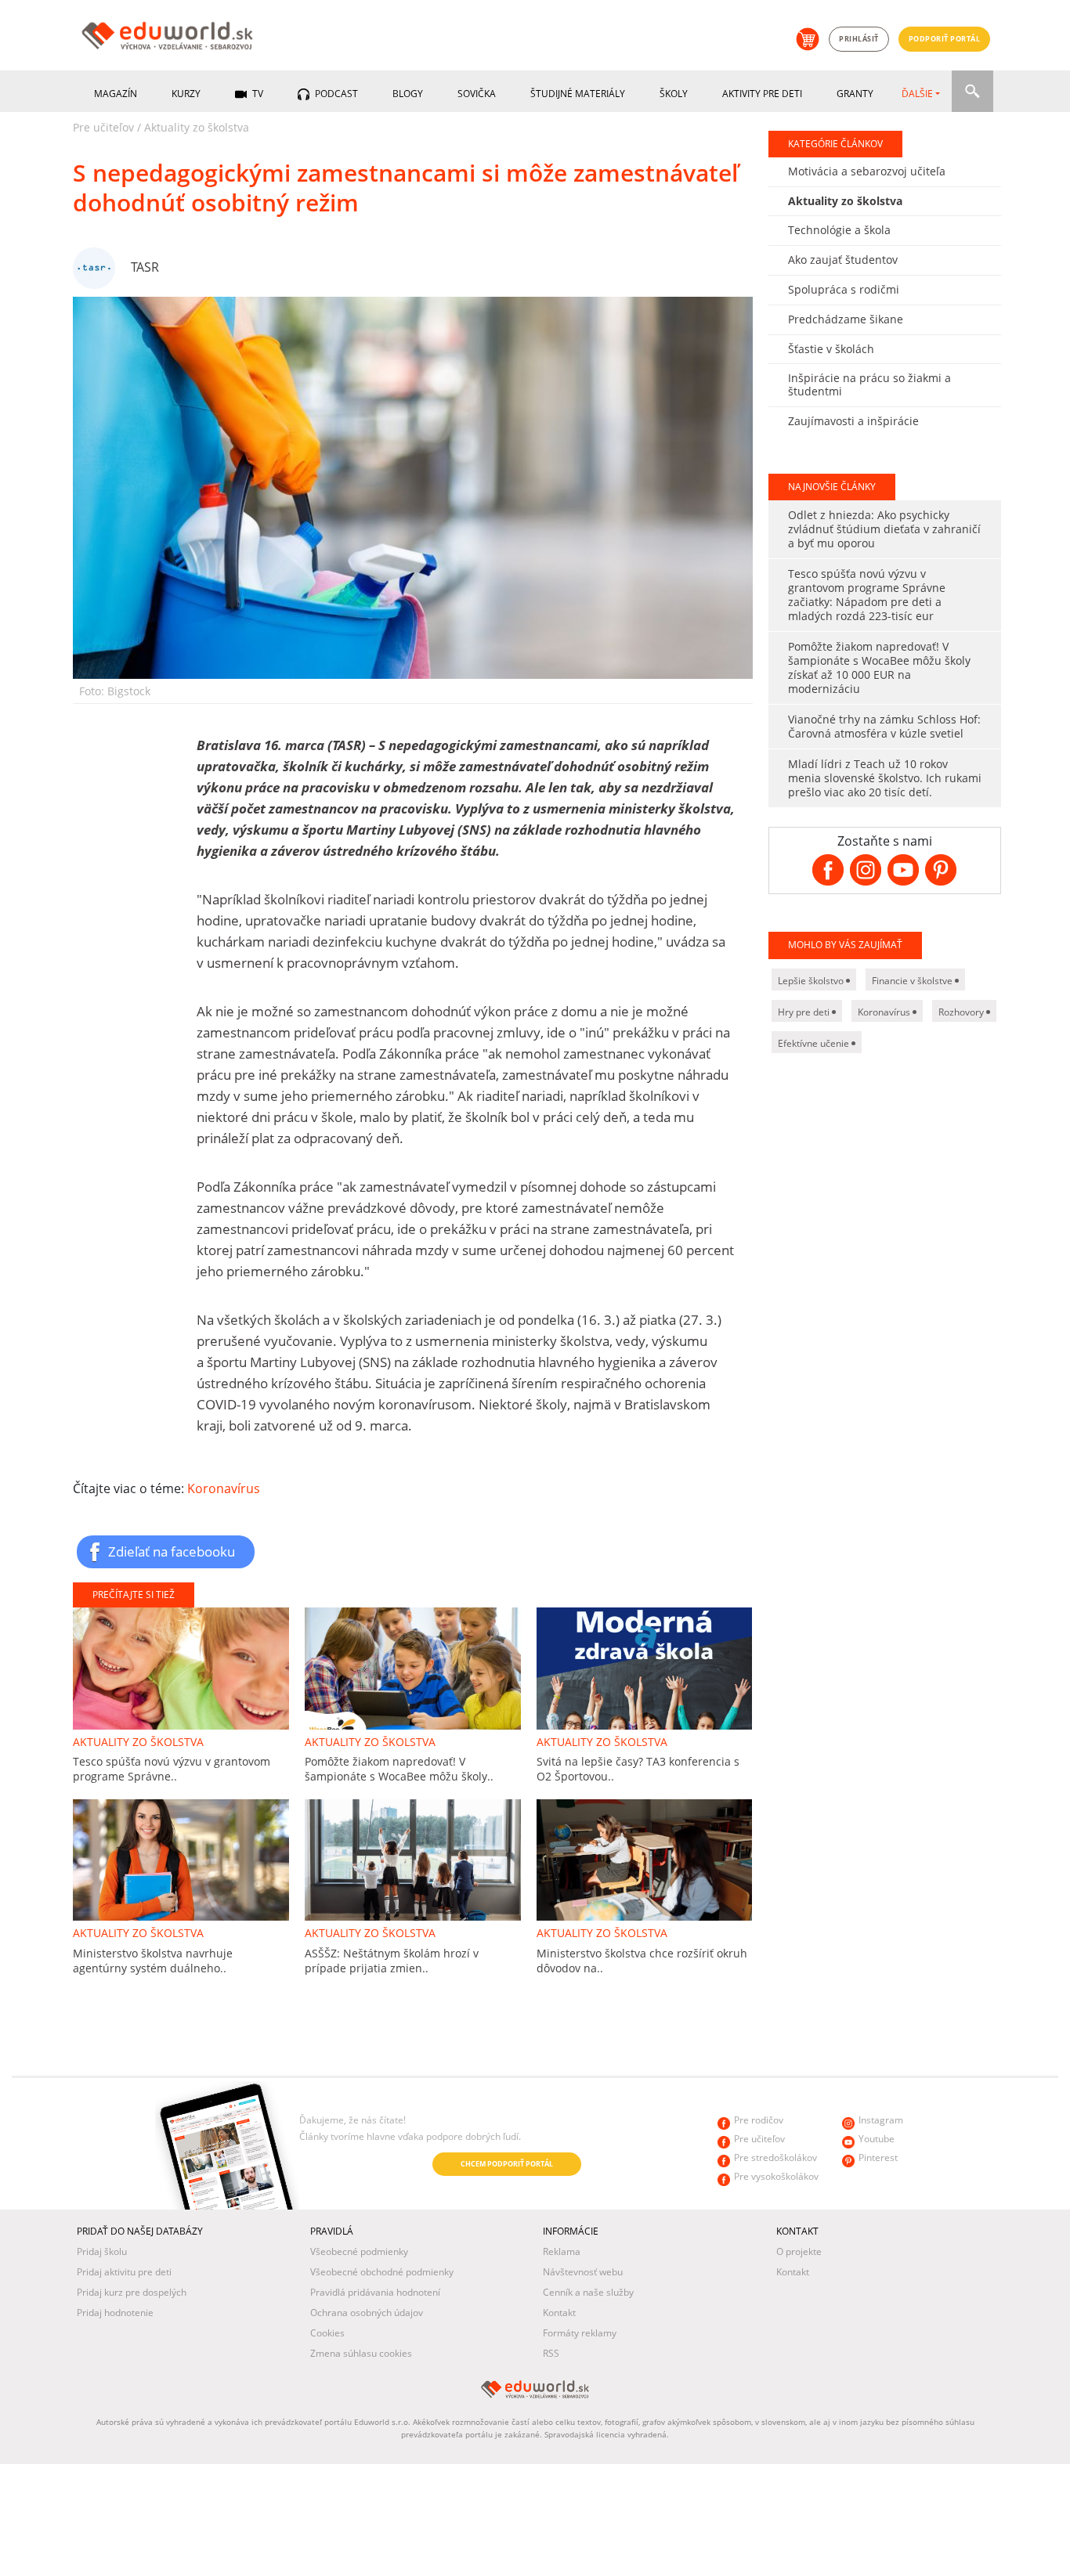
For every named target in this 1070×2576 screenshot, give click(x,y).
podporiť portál (945, 39)
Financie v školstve (913, 981)
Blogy (408, 94)
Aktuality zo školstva (197, 127)
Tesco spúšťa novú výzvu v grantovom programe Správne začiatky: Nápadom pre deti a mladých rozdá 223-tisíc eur (867, 595)
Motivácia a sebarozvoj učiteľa (867, 171)
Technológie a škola (839, 230)
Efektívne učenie (815, 1043)
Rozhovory (962, 1012)
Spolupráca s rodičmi (844, 289)
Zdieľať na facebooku (172, 1551)
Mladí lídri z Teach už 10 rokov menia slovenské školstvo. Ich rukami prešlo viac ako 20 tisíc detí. (885, 778)
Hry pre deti (805, 1012)
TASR (145, 267)
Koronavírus (224, 1488)
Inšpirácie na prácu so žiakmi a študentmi (869, 384)
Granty (855, 94)
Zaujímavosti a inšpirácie (853, 421)
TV (257, 94)
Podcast (335, 94)
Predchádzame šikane (846, 319)
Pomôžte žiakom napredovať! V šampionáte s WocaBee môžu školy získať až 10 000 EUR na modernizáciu (879, 667)
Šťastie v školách (831, 349)
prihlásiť (859, 39)
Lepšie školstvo (812, 981)
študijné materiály (578, 94)
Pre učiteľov (103, 127)
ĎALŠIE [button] (917, 94)
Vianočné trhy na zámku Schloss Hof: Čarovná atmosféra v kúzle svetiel (884, 726)
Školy (674, 94)
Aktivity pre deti (762, 94)
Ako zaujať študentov (843, 260)
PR (81, 2166)
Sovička (477, 94)
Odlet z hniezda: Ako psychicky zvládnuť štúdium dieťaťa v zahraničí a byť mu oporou (884, 529)
